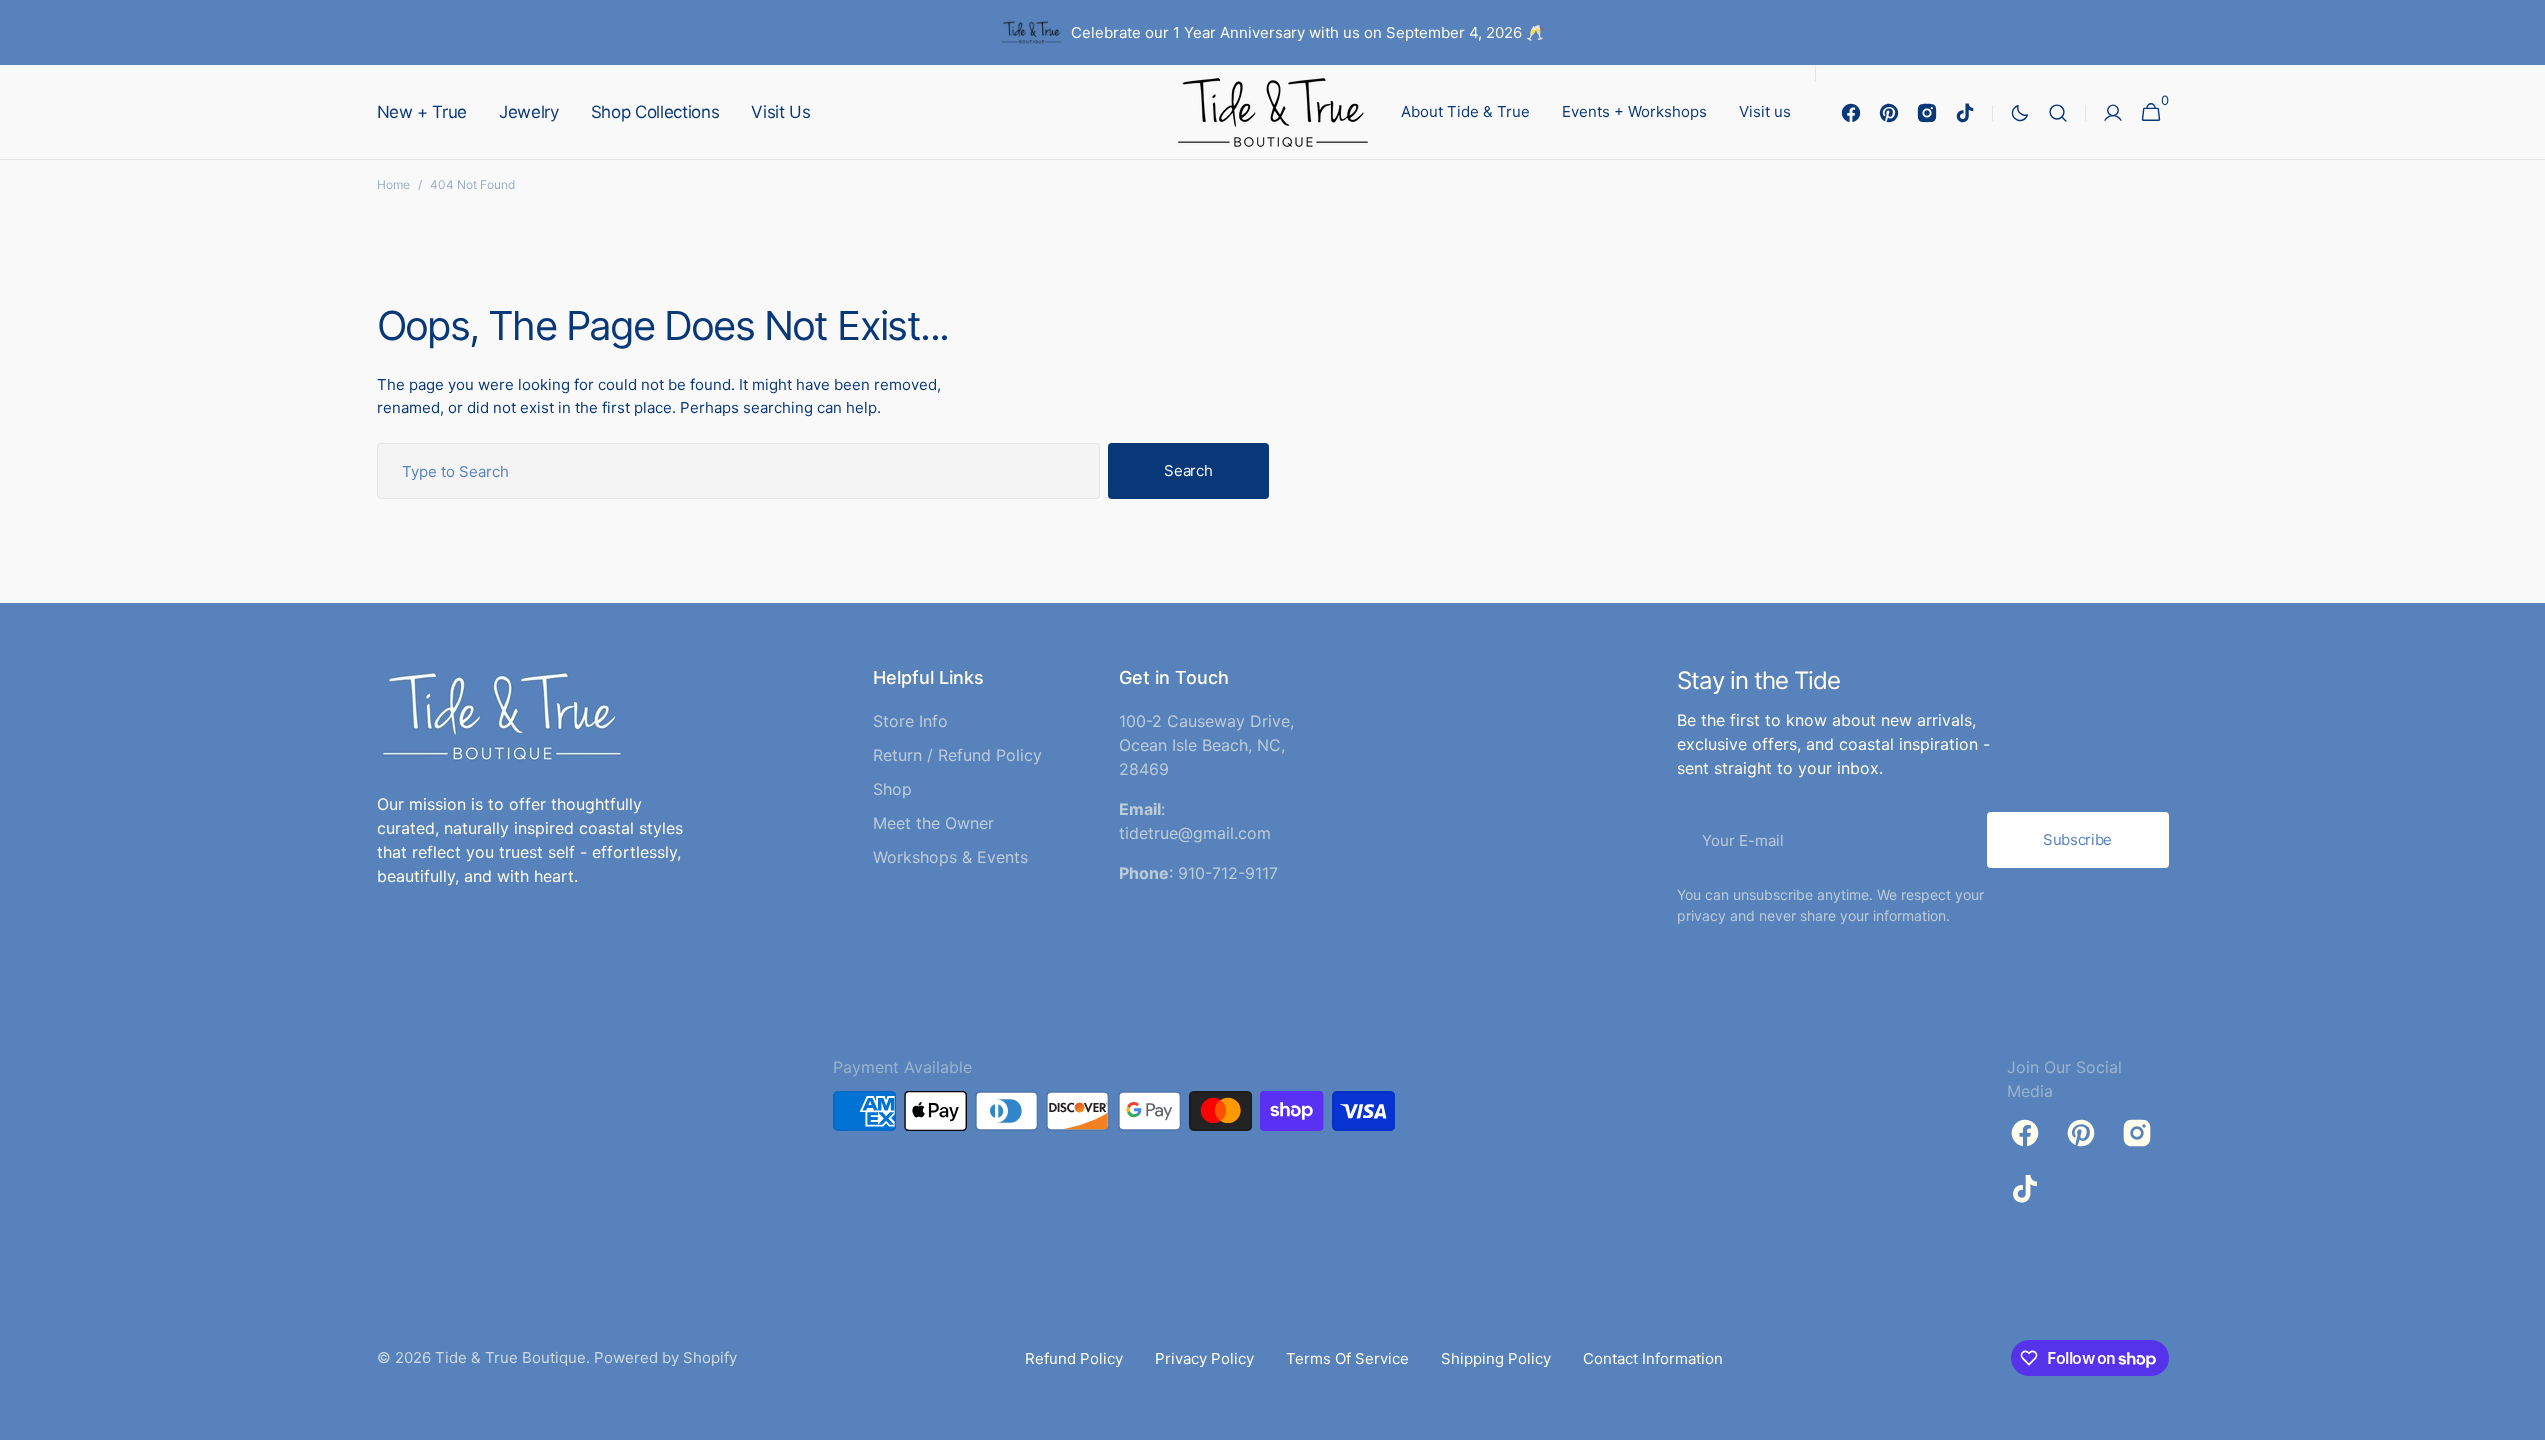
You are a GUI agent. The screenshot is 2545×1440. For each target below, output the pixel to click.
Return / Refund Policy (957, 755)
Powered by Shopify (665, 1357)
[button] (2058, 112)
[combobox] (739, 471)
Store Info (910, 721)
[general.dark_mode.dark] (2020, 113)
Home (393, 184)
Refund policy (1074, 1358)
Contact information (1653, 1358)
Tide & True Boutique (510, 1357)
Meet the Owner (933, 823)
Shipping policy (1496, 1358)
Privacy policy (1204, 1358)
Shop (892, 789)
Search (1188, 470)
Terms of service (1347, 1358)
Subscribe (2077, 839)
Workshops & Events (950, 857)
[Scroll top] (2521, 1416)
